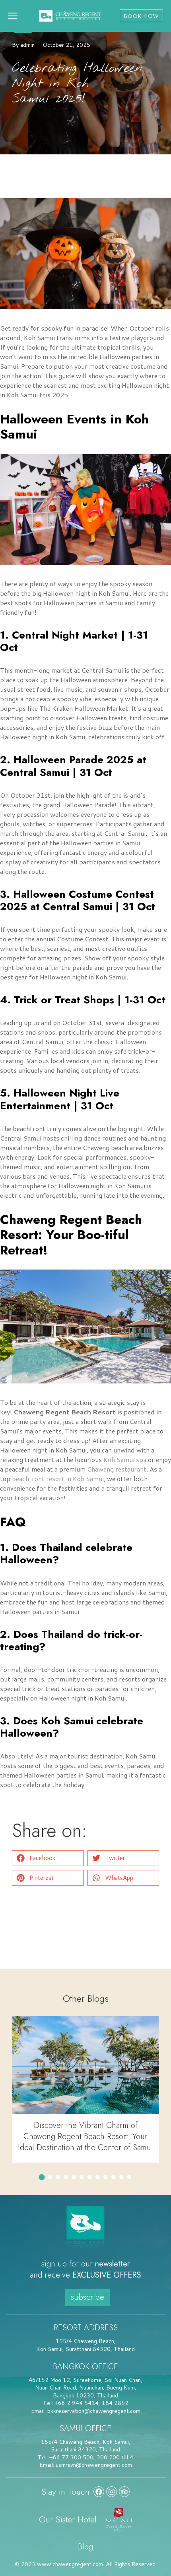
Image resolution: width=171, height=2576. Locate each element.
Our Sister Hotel (68, 2519)
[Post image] (85, 2065)
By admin (23, 45)
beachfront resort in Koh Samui (58, 1478)
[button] (48, 1858)
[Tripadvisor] (124, 2492)
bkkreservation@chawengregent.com (94, 2411)
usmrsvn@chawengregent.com (94, 2465)
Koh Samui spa (125, 1459)
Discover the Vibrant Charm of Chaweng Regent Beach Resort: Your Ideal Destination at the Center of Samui (85, 2136)
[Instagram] (112, 2492)
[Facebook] (99, 2492)
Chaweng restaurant (117, 1469)
